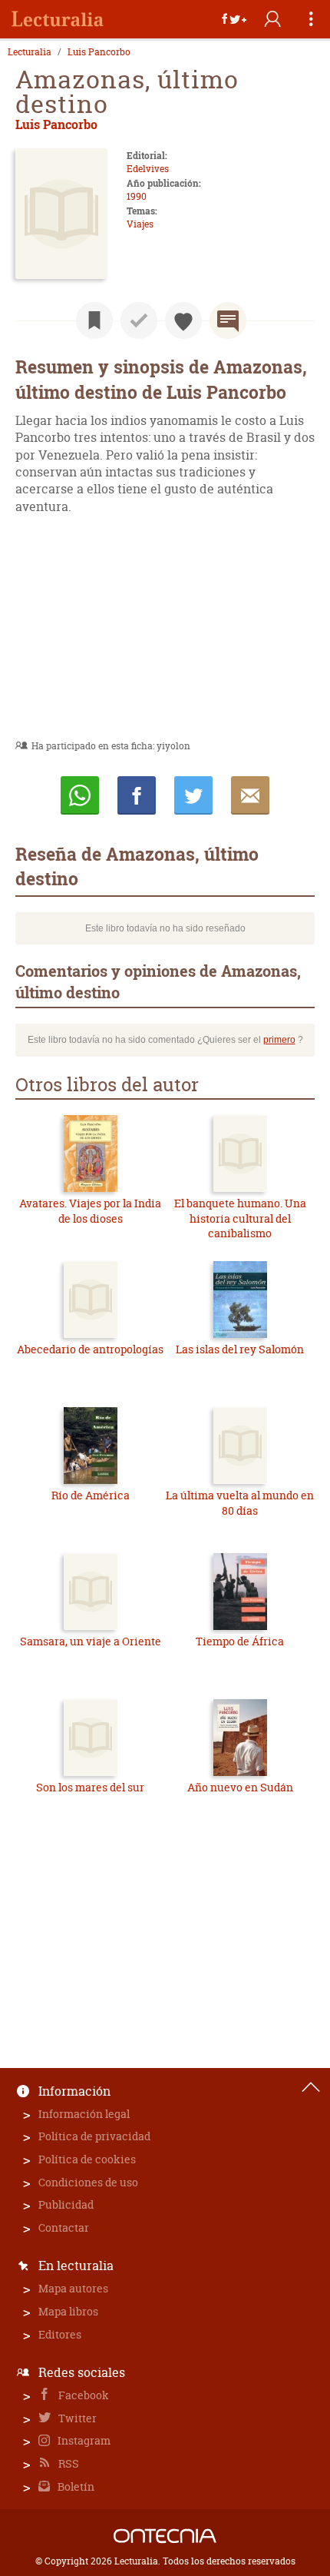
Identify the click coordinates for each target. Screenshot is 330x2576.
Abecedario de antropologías (90, 1349)
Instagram (83, 2440)
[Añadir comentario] (228, 320)
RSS (68, 2463)
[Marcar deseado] (183, 320)
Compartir (137, 795)
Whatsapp (80, 795)
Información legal (84, 2114)
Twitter (76, 2418)
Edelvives (148, 169)
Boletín (75, 2486)
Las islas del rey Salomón (240, 1349)
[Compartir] (234, 19)
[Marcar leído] (139, 320)
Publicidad (66, 2204)
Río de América (91, 1495)
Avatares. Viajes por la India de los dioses (90, 1211)
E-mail (250, 795)
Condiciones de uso (88, 2182)
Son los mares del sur (90, 1787)
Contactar (64, 2227)
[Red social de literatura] (58, 19)
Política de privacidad (94, 2136)
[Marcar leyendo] (94, 320)
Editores (60, 2334)
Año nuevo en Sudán (240, 1787)
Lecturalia (30, 52)
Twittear (193, 795)
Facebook (82, 2395)
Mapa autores (73, 2288)
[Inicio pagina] (311, 2087)
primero (279, 1040)
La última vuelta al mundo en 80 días (240, 1503)
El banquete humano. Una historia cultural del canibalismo (240, 1218)
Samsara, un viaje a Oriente (91, 1641)
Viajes (140, 224)
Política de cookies (87, 2159)
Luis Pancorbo (99, 52)
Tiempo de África (240, 1641)
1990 (137, 196)
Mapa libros (68, 2311)
